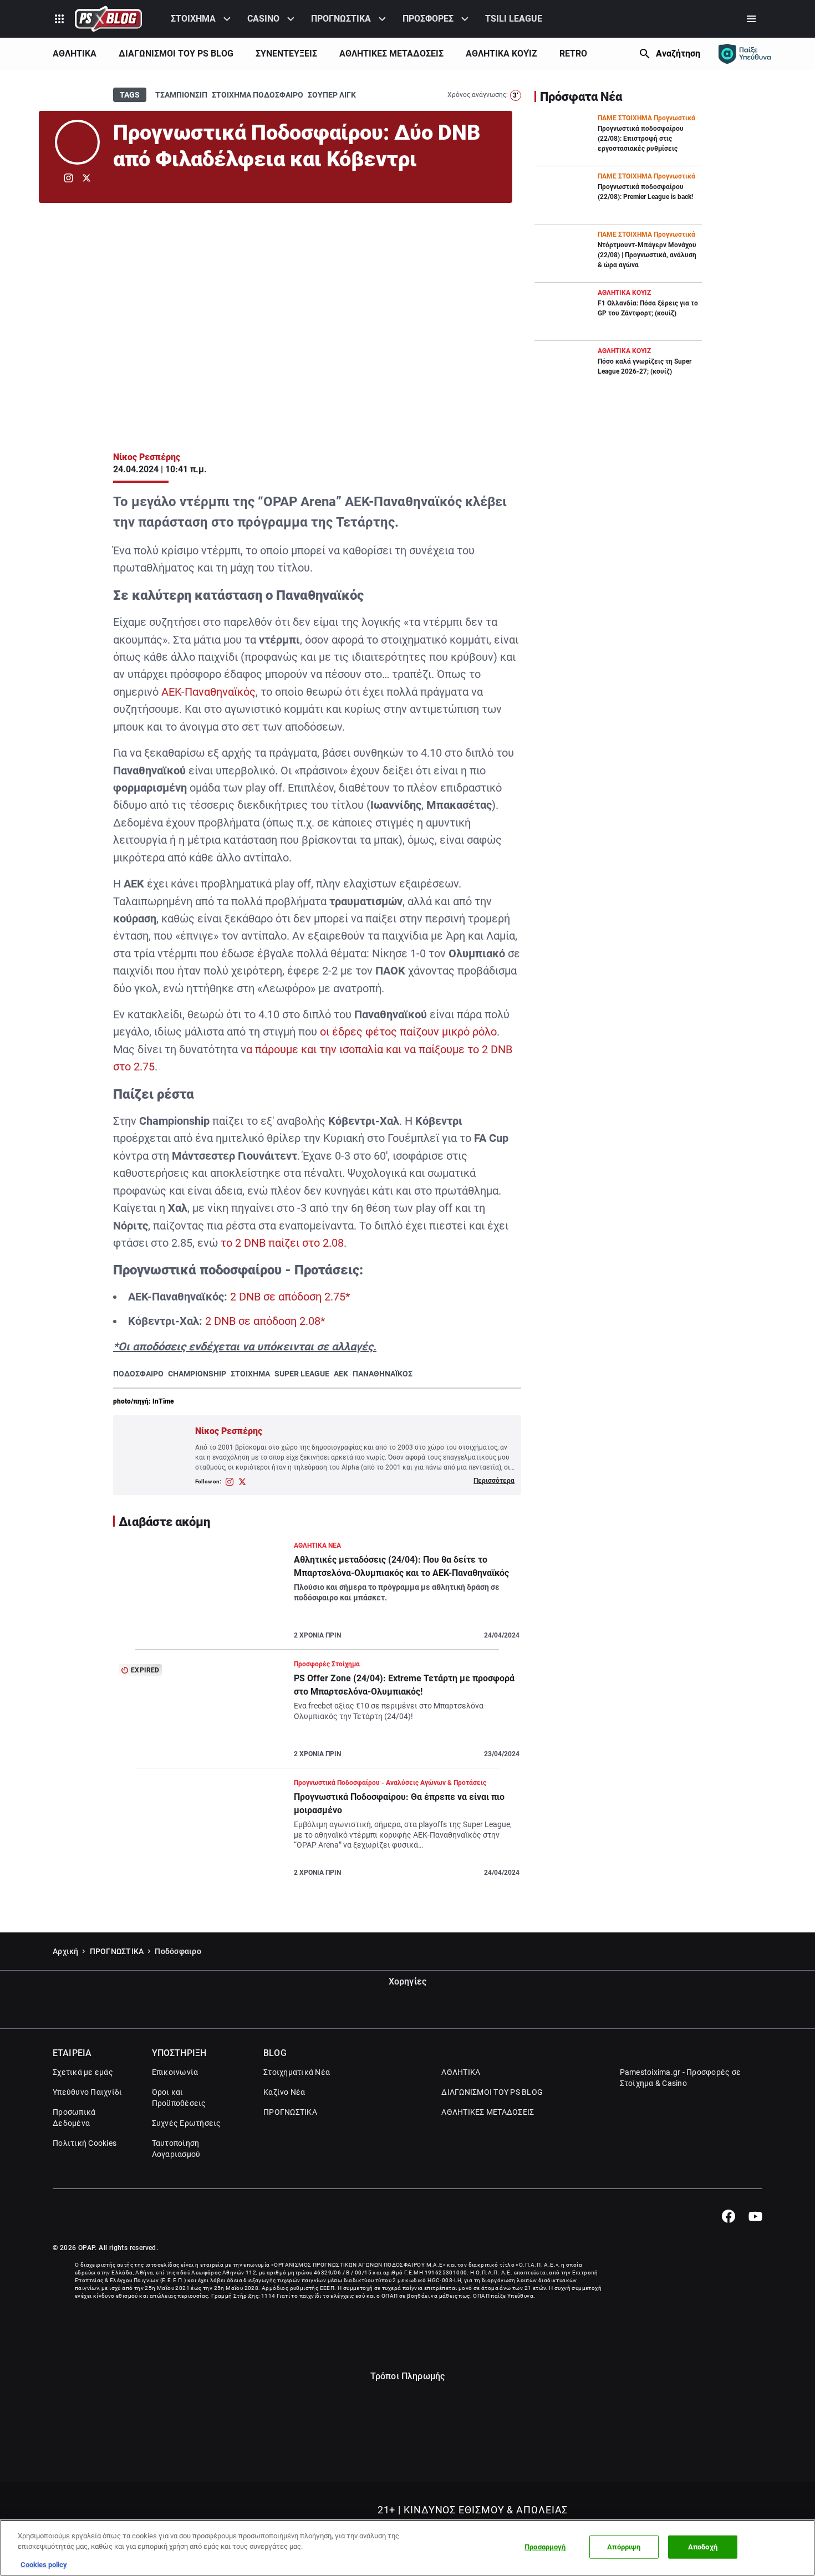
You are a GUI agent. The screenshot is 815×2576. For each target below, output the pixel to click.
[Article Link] (317, 1595)
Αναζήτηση (678, 53)
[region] (407, 2548)
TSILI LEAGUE (514, 19)
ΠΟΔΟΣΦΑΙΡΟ (138, 1374)
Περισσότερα (494, 1481)
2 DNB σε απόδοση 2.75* (290, 1297)
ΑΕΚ (341, 1374)
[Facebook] (728, 2216)
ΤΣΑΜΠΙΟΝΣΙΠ (181, 95)
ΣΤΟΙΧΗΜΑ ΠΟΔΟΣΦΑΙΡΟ (258, 95)
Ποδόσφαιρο (178, 1951)
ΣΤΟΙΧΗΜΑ (193, 19)
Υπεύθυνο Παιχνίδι (87, 2092)
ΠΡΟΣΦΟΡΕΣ (428, 19)
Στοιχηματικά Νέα (297, 2072)
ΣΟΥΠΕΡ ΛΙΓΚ (332, 95)
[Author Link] (77, 142)
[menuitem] (202, 19)
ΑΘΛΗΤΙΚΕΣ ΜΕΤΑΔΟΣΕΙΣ (391, 53)
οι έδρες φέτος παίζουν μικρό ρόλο (408, 1032)
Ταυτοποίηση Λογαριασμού (176, 2149)
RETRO (573, 53)
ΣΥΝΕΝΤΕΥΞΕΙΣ (286, 53)
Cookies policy (44, 2565)
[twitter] (86, 178)
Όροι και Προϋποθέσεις (179, 2098)
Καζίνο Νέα (284, 2092)
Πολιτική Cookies (85, 2143)
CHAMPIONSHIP (197, 1374)
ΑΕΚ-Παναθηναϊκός (208, 692)
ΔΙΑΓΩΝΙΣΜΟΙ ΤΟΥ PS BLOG (176, 53)
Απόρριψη (624, 2547)
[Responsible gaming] (745, 54)
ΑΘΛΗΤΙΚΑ (75, 53)
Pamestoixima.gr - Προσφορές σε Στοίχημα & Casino (681, 2078)
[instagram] (68, 178)
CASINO (263, 19)
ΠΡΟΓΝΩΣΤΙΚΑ (341, 19)
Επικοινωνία (175, 2072)
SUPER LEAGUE (302, 1374)
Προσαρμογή (545, 2547)
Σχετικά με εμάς (83, 2072)
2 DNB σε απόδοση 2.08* (265, 1321)
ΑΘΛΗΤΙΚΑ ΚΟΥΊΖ (501, 53)
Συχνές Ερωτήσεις (187, 2123)
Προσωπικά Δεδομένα (74, 2118)
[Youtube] (755, 2216)
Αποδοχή (703, 2547)
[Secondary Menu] (751, 19)
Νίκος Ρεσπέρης (147, 457)
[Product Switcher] (59, 19)
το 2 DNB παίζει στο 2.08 (282, 1243)
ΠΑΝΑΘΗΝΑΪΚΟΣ (383, 1374)
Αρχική (66, 1951)
